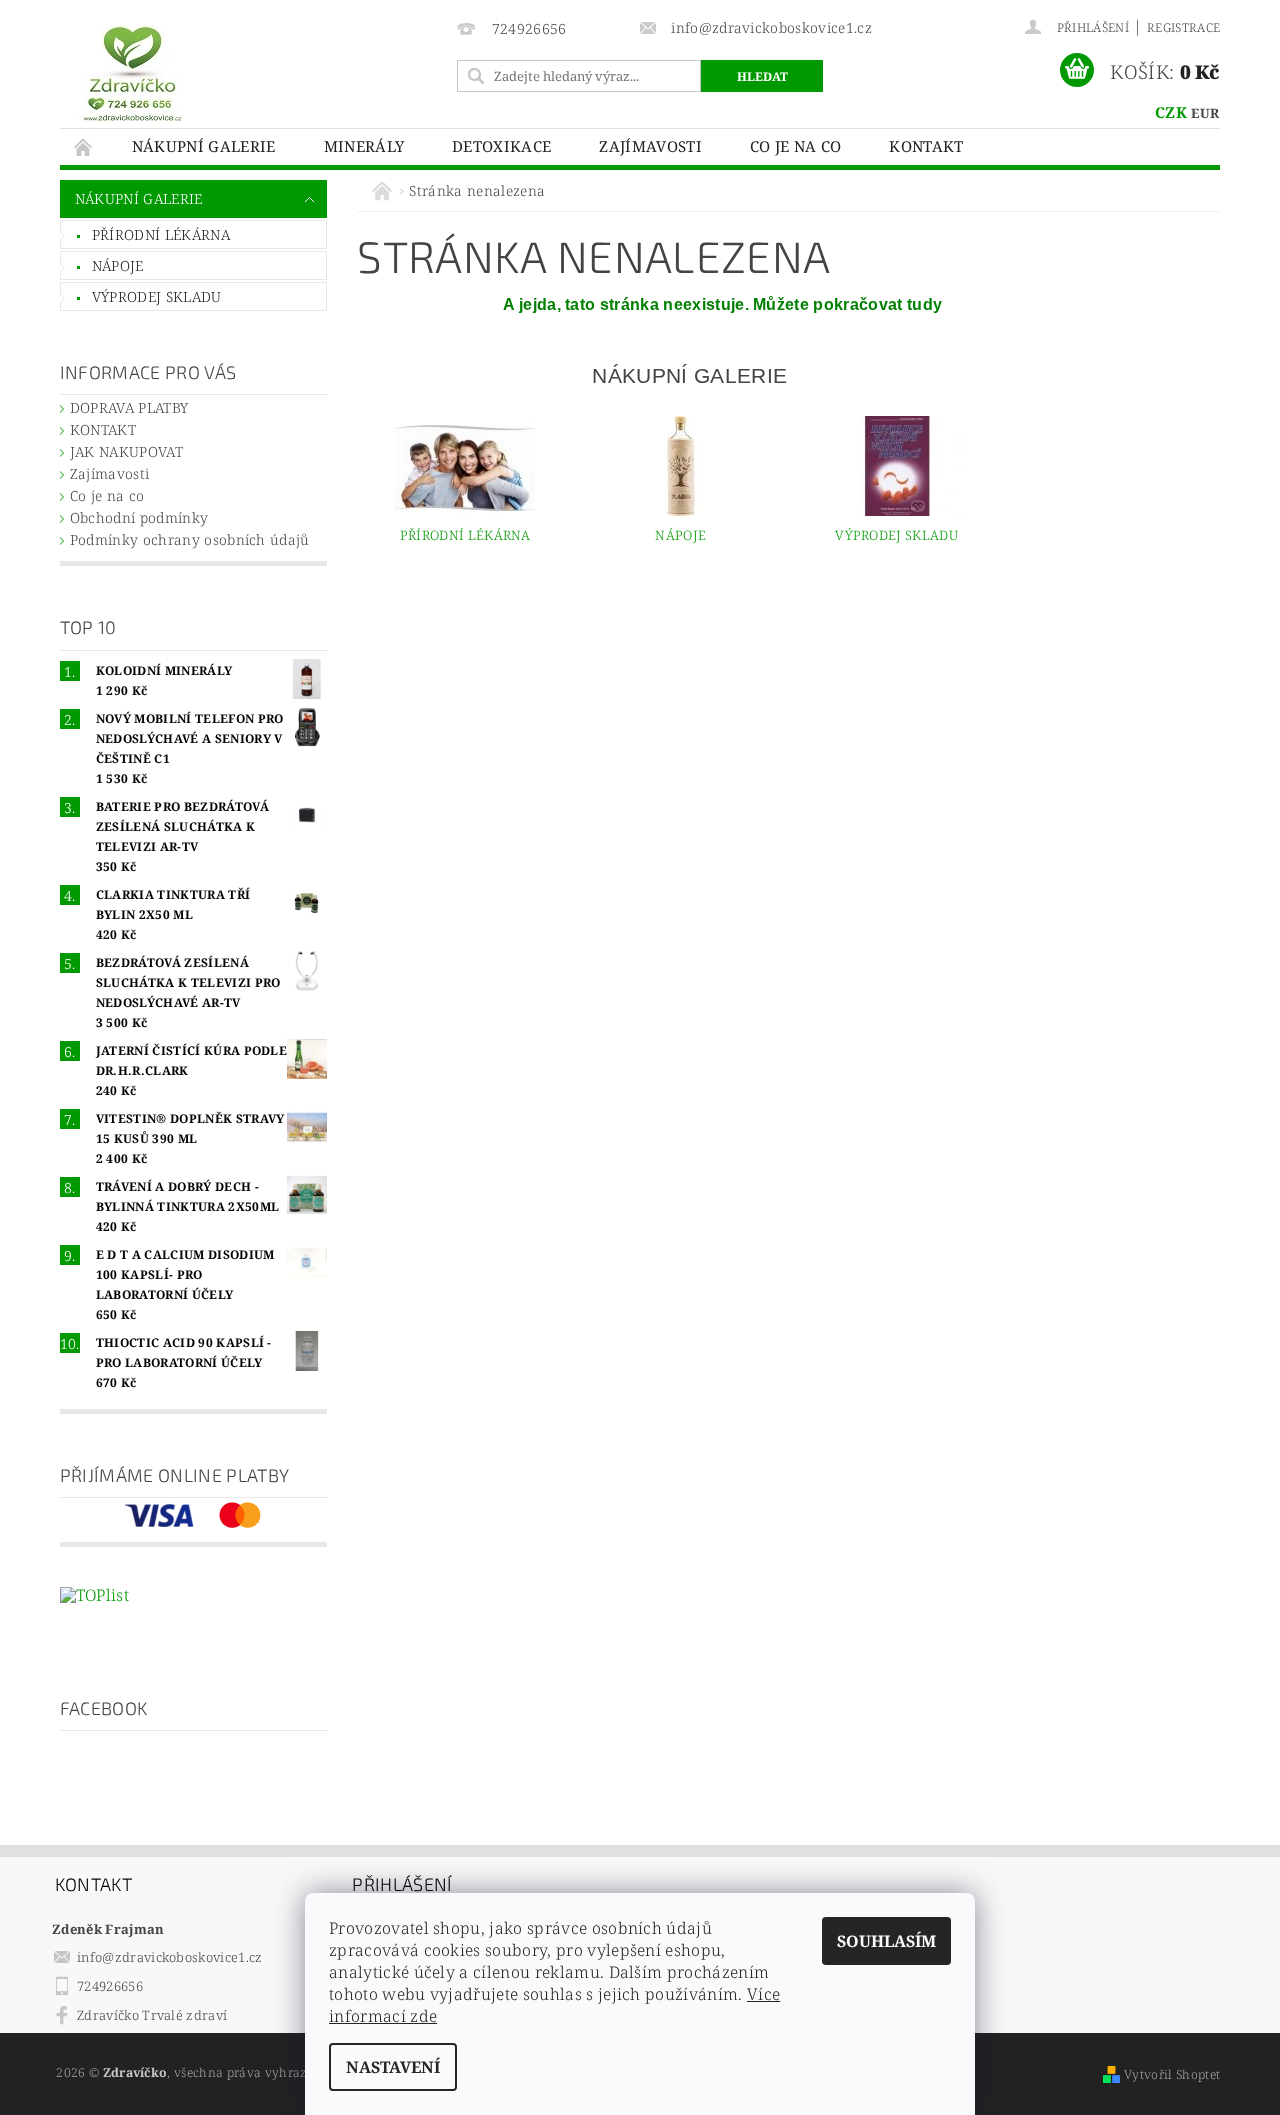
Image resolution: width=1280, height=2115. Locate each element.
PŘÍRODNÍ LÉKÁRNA (161, 234)
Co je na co (796, 146)
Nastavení (393, 2067)
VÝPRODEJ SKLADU (157, 296)
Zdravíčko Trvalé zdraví (152, 2015)
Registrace (1183, 27)
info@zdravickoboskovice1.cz (170, 1957)
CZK (1171, 112)
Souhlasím (886, 1941)
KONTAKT (926, 146)
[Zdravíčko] (132, 72)
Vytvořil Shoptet (1172, 2074)
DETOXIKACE (501, 146)
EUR (1205, 113)
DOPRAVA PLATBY (129, 407)
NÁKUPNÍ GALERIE (204, 146)
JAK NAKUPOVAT (126, 451)
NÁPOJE (118, 265)
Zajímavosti (650, 146)
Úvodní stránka (84, 146)
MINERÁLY (364, 146)
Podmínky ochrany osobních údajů (190, 539)
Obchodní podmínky (139, 517)
